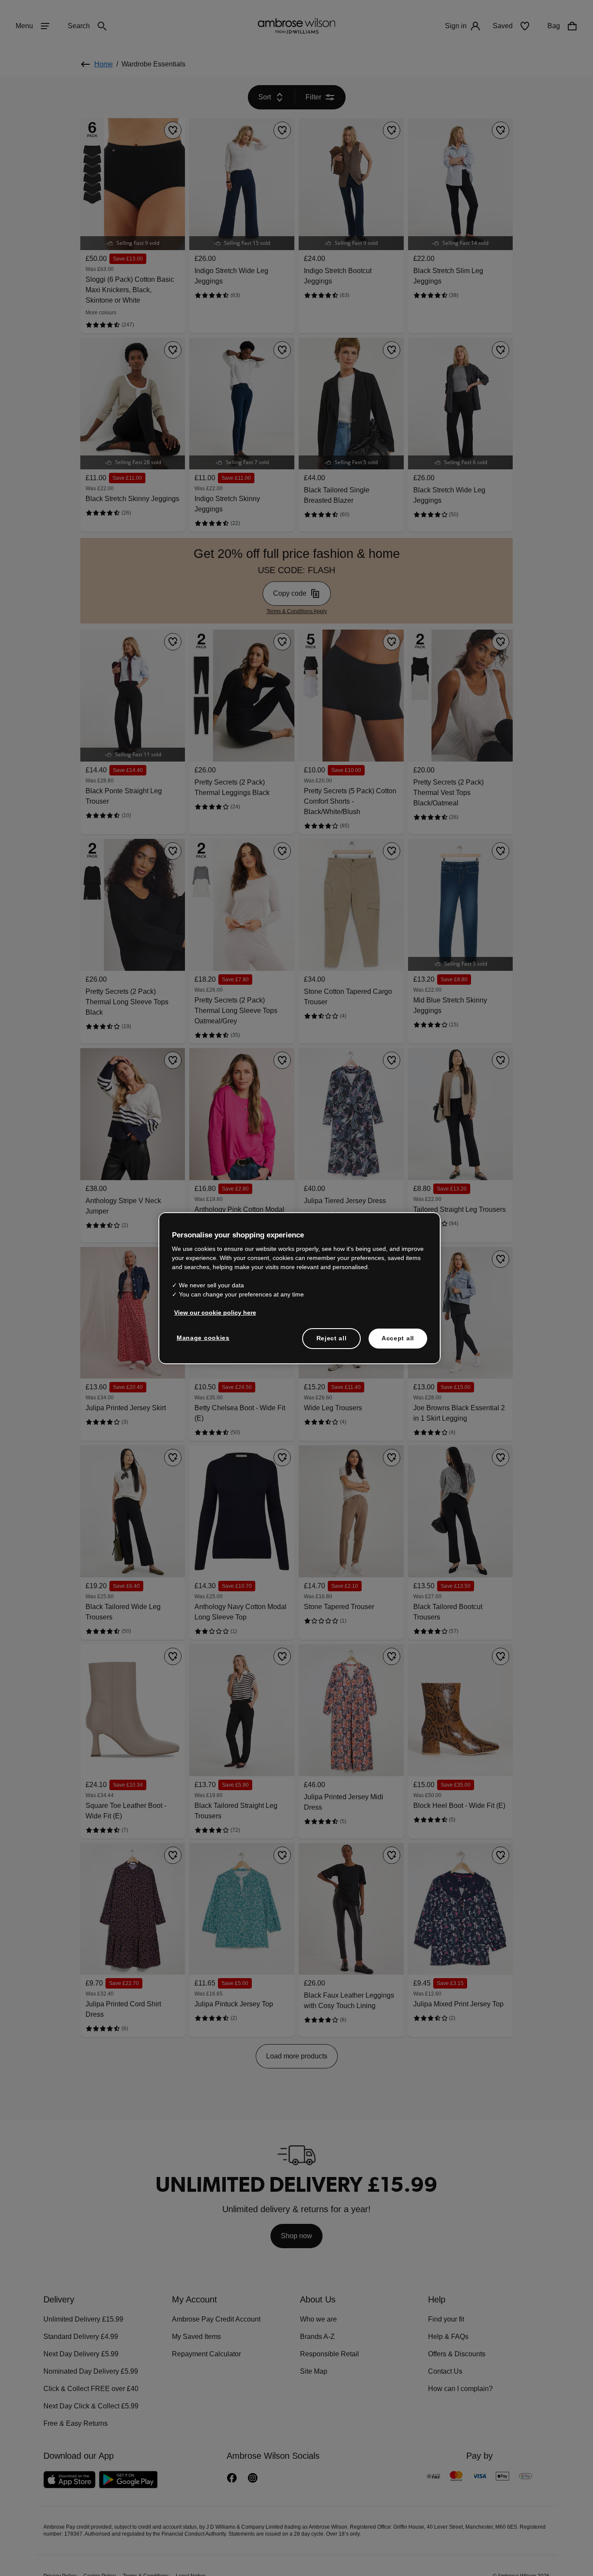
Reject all (332, 1338)
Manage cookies (201, 1338)
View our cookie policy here (211, 1313)
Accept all (398, 1338)
